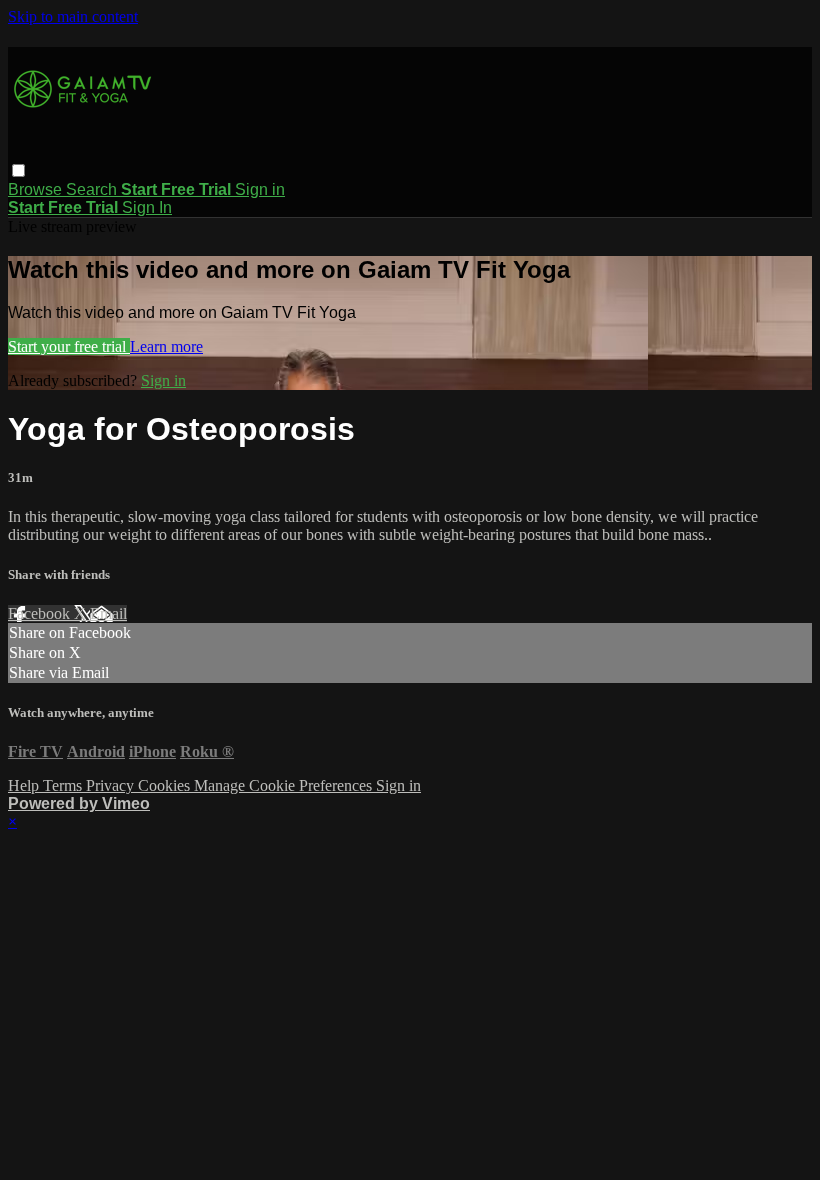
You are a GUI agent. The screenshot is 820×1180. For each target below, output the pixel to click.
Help (25, 785)
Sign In (147, 207)
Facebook (41, 613)
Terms (64, 785)
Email (108, 613)
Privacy (112, 785)
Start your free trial (69, 346)
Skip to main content (73, 16)
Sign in (260, 189)
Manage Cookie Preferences (285, 785)
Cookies (166, 785)
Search (93, 189)
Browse (37, 189)
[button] (18, 170)
